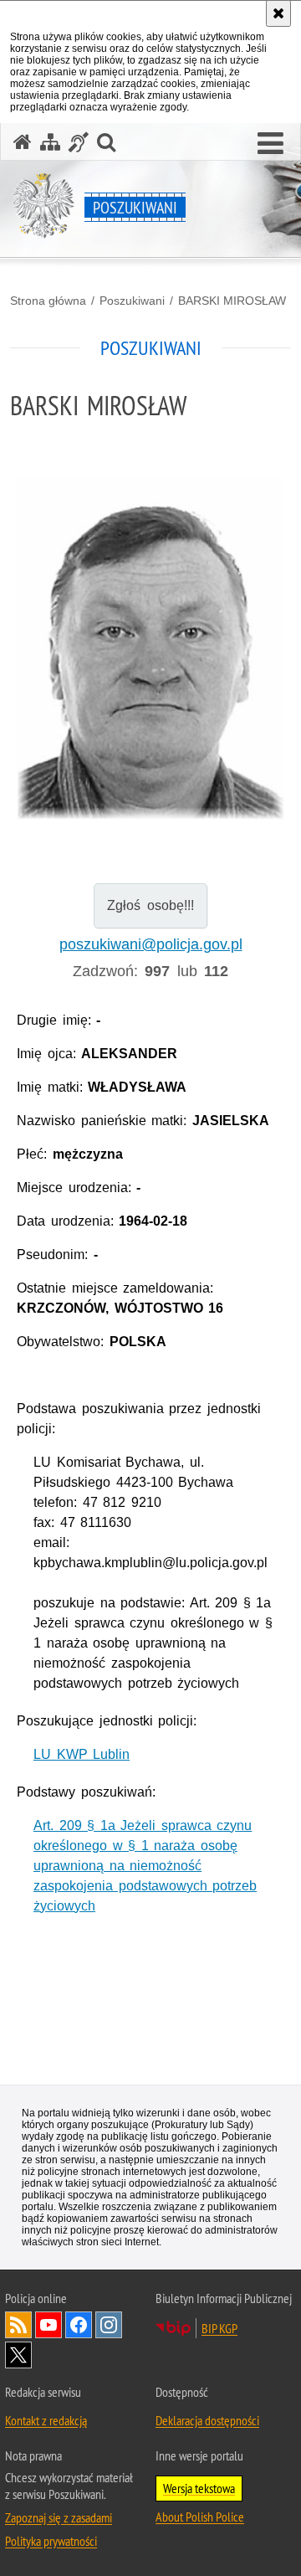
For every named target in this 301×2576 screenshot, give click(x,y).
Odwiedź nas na (48, 2325)
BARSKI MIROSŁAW (232, 301)
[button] (270, 144)
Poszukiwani (132, 301)
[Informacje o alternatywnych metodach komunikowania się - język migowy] (79, 142)
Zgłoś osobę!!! (150, 905)
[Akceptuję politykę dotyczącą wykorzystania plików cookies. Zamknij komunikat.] (278, 13)
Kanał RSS (18, 2325)
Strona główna (48, 301)
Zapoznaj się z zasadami (59, 2517)
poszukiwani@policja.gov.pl (151, 944)
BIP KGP (219, 2328)
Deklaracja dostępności (207, 2420)
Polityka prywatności (51, 2541)
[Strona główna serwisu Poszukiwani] (23, 142)
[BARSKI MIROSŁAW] (150, 648)
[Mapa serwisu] (50, 142)
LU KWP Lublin (82, 1754)
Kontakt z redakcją (46, 2420)
